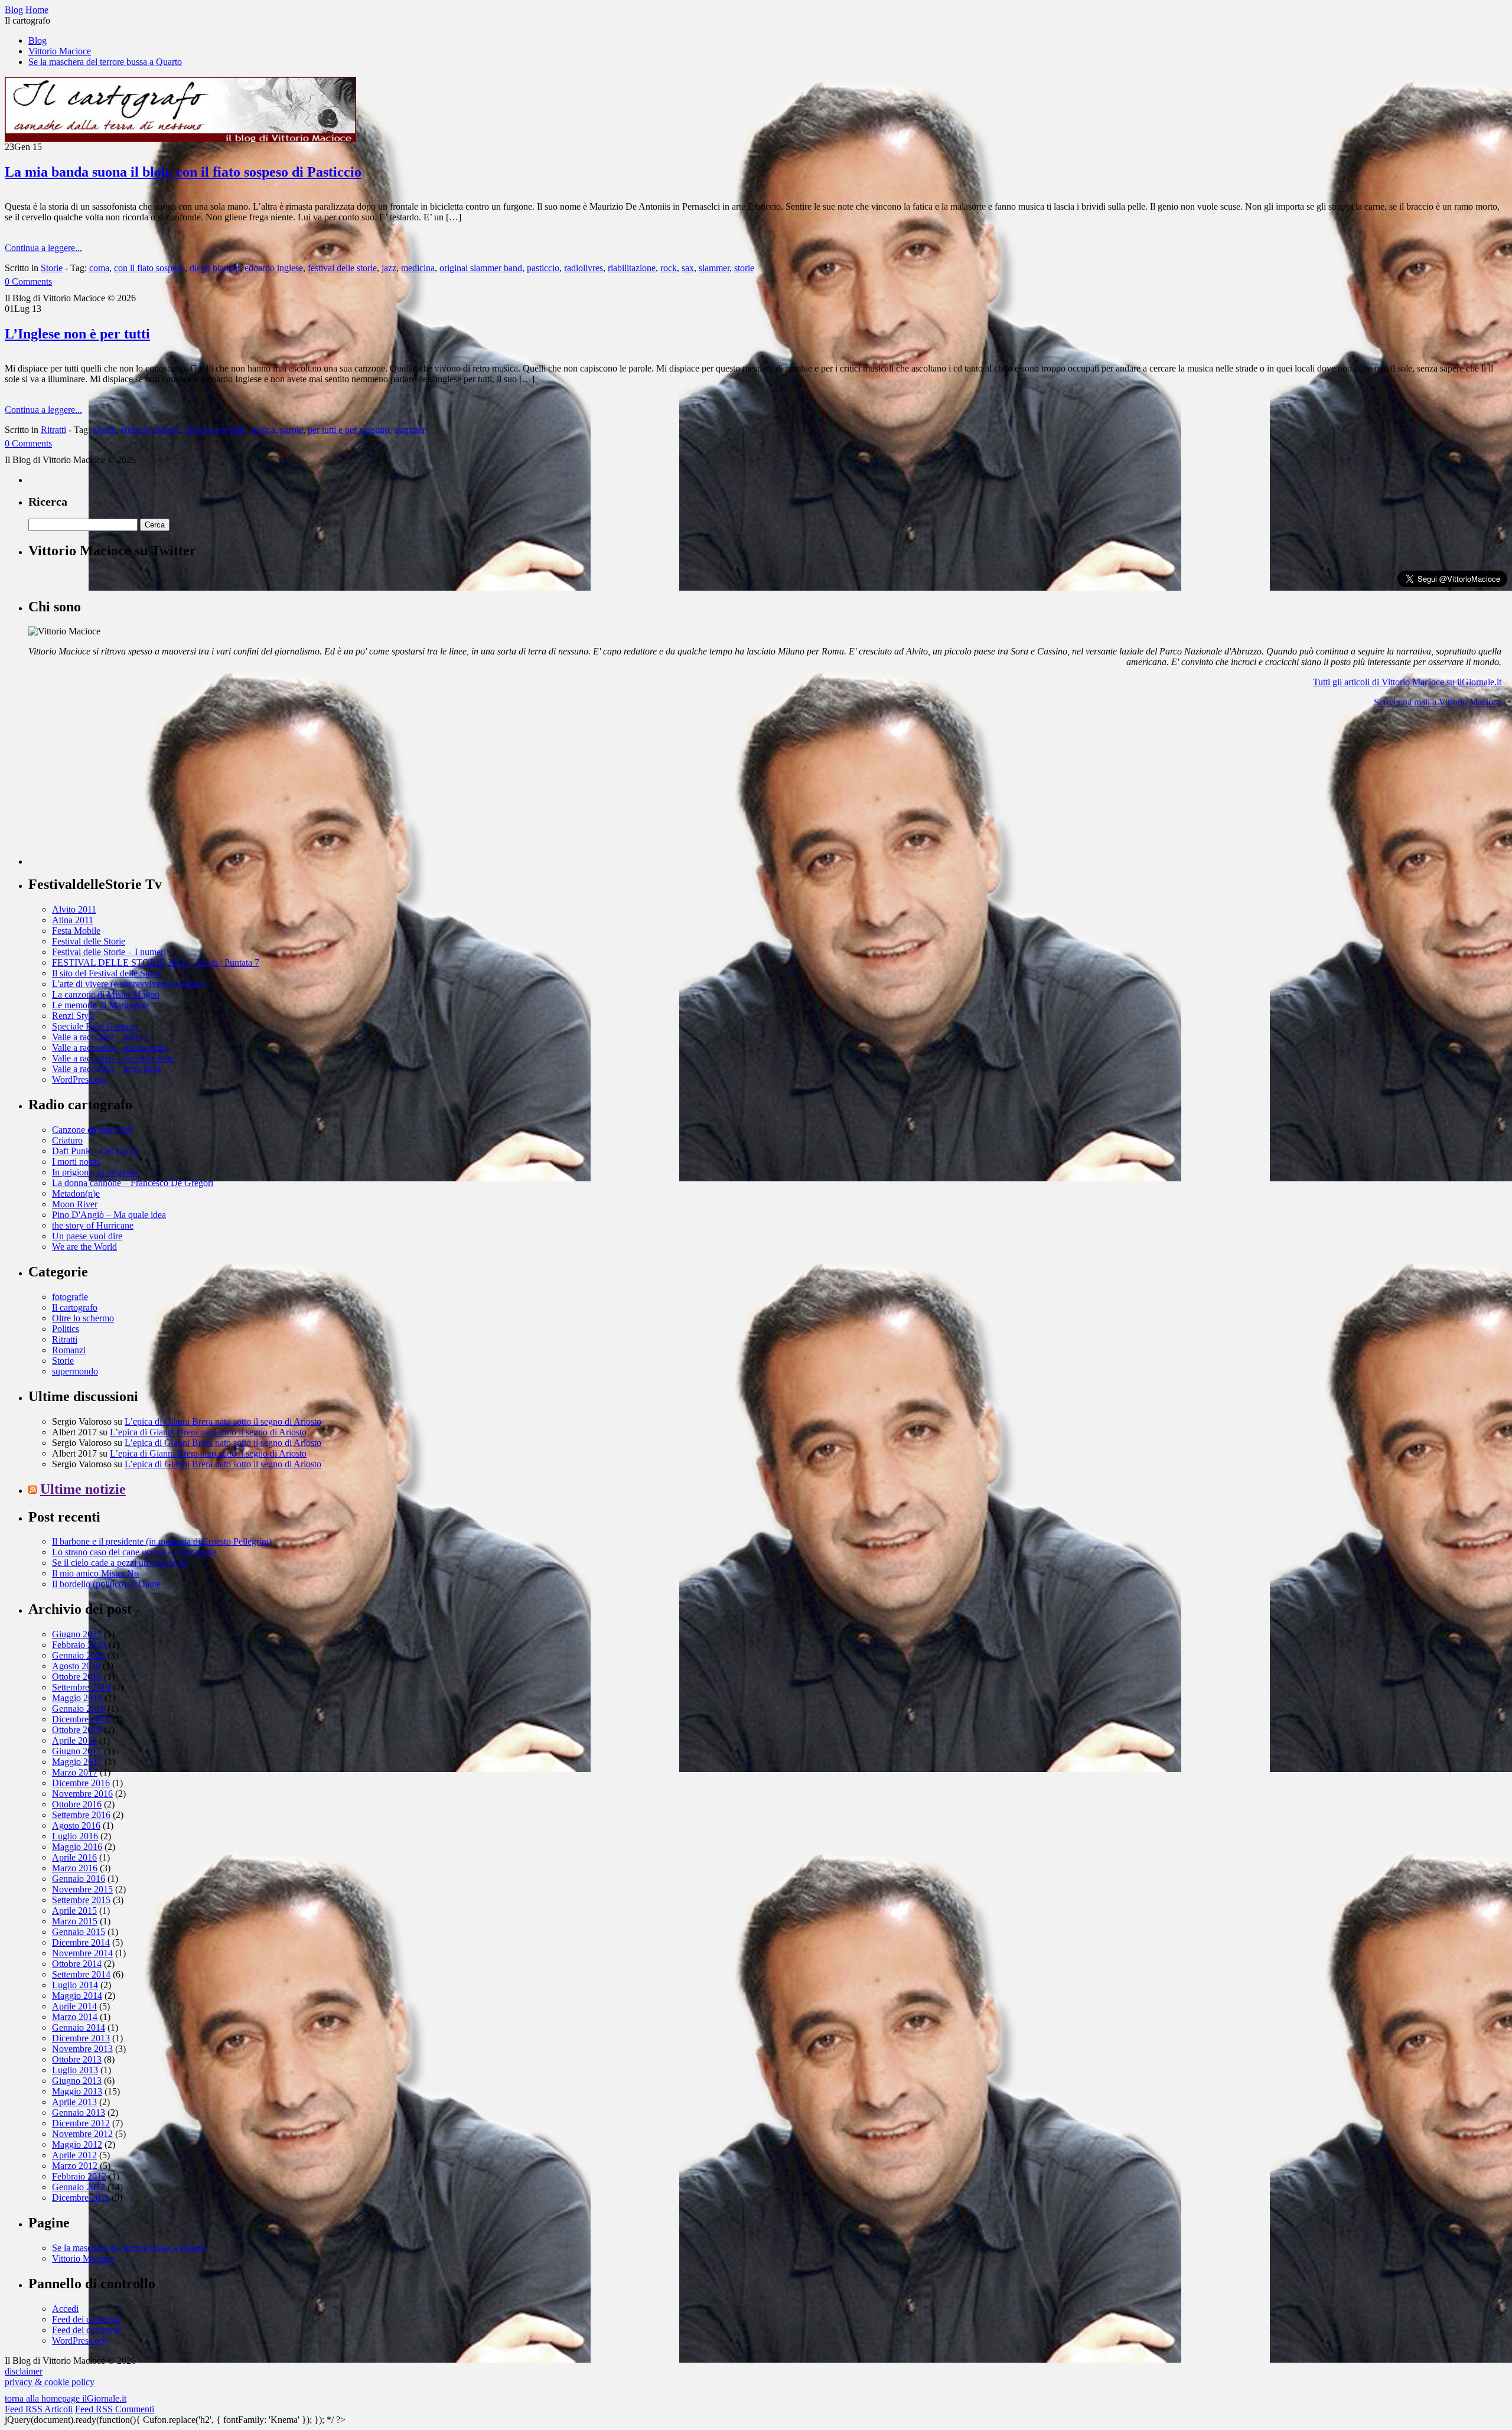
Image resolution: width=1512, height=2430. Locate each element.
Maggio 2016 (77, 1847)
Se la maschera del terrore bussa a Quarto (105, 62)
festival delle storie (342, 268)
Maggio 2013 (77, 2091)
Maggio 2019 (77, 1698)
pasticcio (543, 268)
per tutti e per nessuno (348, 430)
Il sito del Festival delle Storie (107, 973)
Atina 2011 (73, 920)
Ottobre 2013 (77, 2059)
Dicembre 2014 (81, 1942)
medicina (418, 268)
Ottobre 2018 (77, 1730)
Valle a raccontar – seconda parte (113, 1058)
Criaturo (67, 1140)
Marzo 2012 (75, 2166)
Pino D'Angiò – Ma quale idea (109, 1215)
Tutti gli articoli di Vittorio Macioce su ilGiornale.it (1407, 682)
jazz (389, 268)
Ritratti (53, 430)
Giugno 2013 (77, 2081)
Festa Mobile (76, 931)
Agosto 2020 (76, 1666)
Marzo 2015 (75, 1921)
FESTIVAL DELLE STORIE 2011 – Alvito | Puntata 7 (156, 962)
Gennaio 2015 (79, 1932)
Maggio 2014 (77, 1996)
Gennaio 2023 (79, 1655)
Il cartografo (75, 1307)
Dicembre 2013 (81, 2038)
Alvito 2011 (74, 909)
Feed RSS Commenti (115, 2409)
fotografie (70, 1297)
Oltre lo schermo (83, 1318)
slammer (714, 268)
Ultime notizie (83, 1489)
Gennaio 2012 (79, 2187)
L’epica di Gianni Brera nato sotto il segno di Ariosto (223, 1421)
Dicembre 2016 (81, 1783)
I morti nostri (76, 1162)
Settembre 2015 (81, 1900)
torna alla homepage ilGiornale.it (66, 2398)
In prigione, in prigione (95, 1172)
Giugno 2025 (77, 1634)
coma (99, 268)
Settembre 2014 (81, 1974)
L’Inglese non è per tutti (77, 334)
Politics (66, 1329)
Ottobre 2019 (77, 1677)
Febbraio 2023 (79, 1645)
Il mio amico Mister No (95, 1573)
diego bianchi (215, 268)
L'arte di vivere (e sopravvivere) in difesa (128, 984)
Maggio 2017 (77, 1762)
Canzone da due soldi (92, 1130)
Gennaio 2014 (79, 2027)
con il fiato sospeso (149, 268)
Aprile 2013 (74, 2102)
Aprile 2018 (74, 1740)
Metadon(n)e (76, 1193)
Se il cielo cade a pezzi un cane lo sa (120, 1563)
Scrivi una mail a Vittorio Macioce (1438, 702)
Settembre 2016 (81, 1815)
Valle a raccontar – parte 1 (100, 1037)
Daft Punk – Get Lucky (96, 1151)
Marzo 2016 (75, 1868)
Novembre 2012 (82, 2134)
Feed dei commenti (87, 2330)
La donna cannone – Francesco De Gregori (133, 1183)
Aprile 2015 (74, 1911)
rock (669, 268)
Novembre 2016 (82, 1794)
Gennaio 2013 (79, 2113)
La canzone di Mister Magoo (106, 994)
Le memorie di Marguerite (101, 1005)
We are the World (84, 1247)
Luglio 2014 (75, 1985)
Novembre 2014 (82, 1953)
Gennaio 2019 (79, 1709)
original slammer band (481, 268)
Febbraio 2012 (79, 2176)
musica (262, 430)
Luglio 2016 (75, 1836)
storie (744, 268)
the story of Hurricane (93, 1225)
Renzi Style (74, 1016)
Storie (52, 268)
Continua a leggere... (43, 248)
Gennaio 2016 (79, 1879)
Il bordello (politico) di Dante (106, 1584)
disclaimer (24, 2371)
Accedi (65, 2309)
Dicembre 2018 (81, 1719)
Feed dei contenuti (86, 2319)
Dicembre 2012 (81, 2123)
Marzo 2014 (75, 2017)
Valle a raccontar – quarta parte (110, 1048)
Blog (38, 40)
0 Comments (28, 281)
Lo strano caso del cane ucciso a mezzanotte (134, 1552)
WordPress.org (79, 1079)
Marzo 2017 (75, 1772)
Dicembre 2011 (81, 2198)
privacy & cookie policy (50, 2382)
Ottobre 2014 (77, 1964)
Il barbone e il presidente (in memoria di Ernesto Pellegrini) (162, 1541)
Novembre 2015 (82, 1889)
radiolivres (584, 268)
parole (291, 430)
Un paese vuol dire (87, 1236)
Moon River (75, 1204)
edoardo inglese (274, 268)
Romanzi (69, 1350)
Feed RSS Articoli (39, 2409)
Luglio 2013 (75, 2070)
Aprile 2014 (74, 2006)
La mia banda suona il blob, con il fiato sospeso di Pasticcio (183, 172)
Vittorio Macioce (60, 51)
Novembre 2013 (82, 2049)
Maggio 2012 (77, 2144)
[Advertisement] (117, 791)
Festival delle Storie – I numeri (109, 952)
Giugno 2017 (77, 1751)
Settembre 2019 (81, 1687)
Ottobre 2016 (77, 1804)
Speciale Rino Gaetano (95, 1026)
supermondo (75, 1371)
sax (688, 268)
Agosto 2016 (76, 1825)
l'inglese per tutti (214, 430)
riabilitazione (632, 268)
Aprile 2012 (74, 2155)
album (104, 430)
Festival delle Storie (89, 941)
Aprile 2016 (74, 1857)
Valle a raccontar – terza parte (107, 1069)
